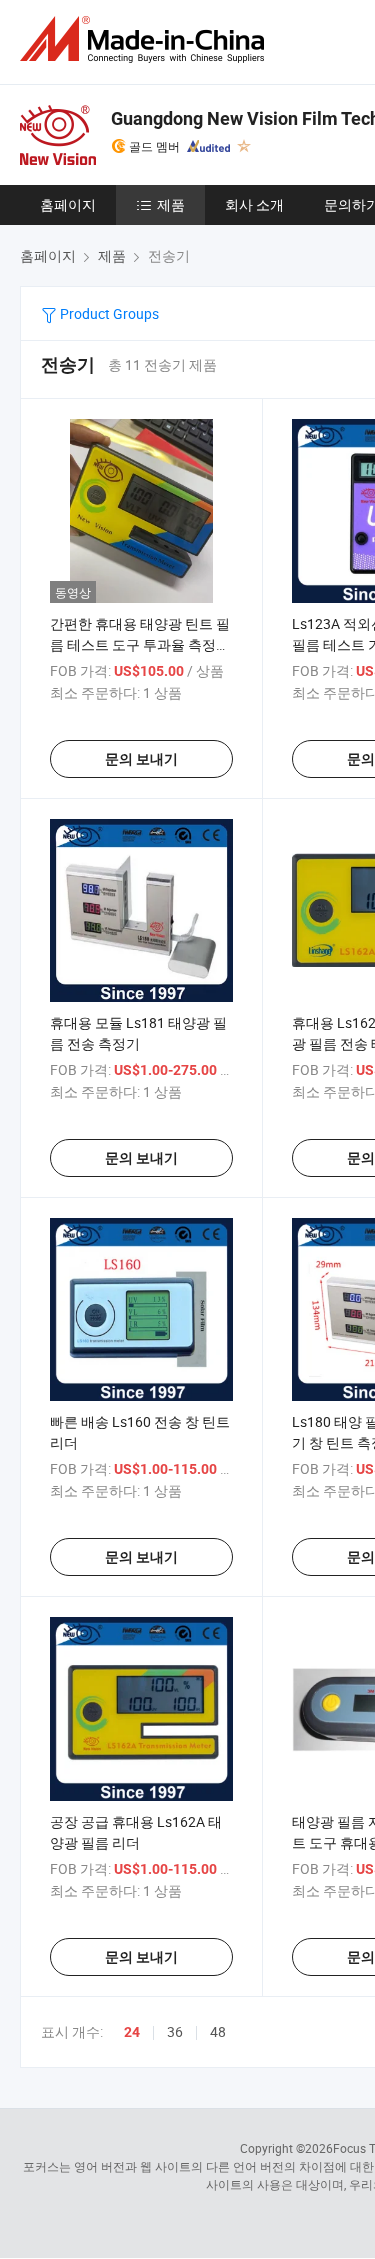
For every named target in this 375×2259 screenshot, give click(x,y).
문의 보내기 (141, 759)
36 (175, 2031)
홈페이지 (68, 204)
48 (218, 2031)
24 (132, 2032)
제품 (171, 204)
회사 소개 (254, 204)
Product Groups (108, 313)
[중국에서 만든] (146, 39)
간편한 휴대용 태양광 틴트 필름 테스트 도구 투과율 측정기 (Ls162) (140, 644)
